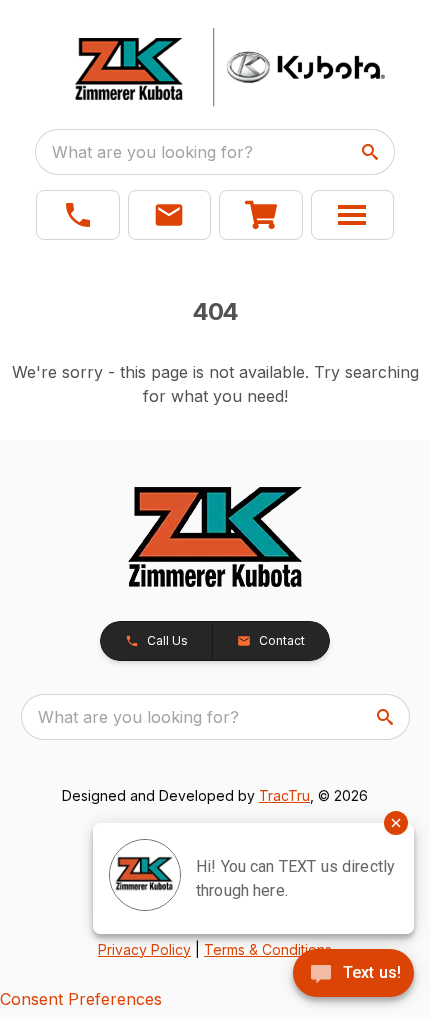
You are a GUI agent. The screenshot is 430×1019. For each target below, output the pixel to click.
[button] (78, 215)
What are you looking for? (152, 152)
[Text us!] (353, 975)
